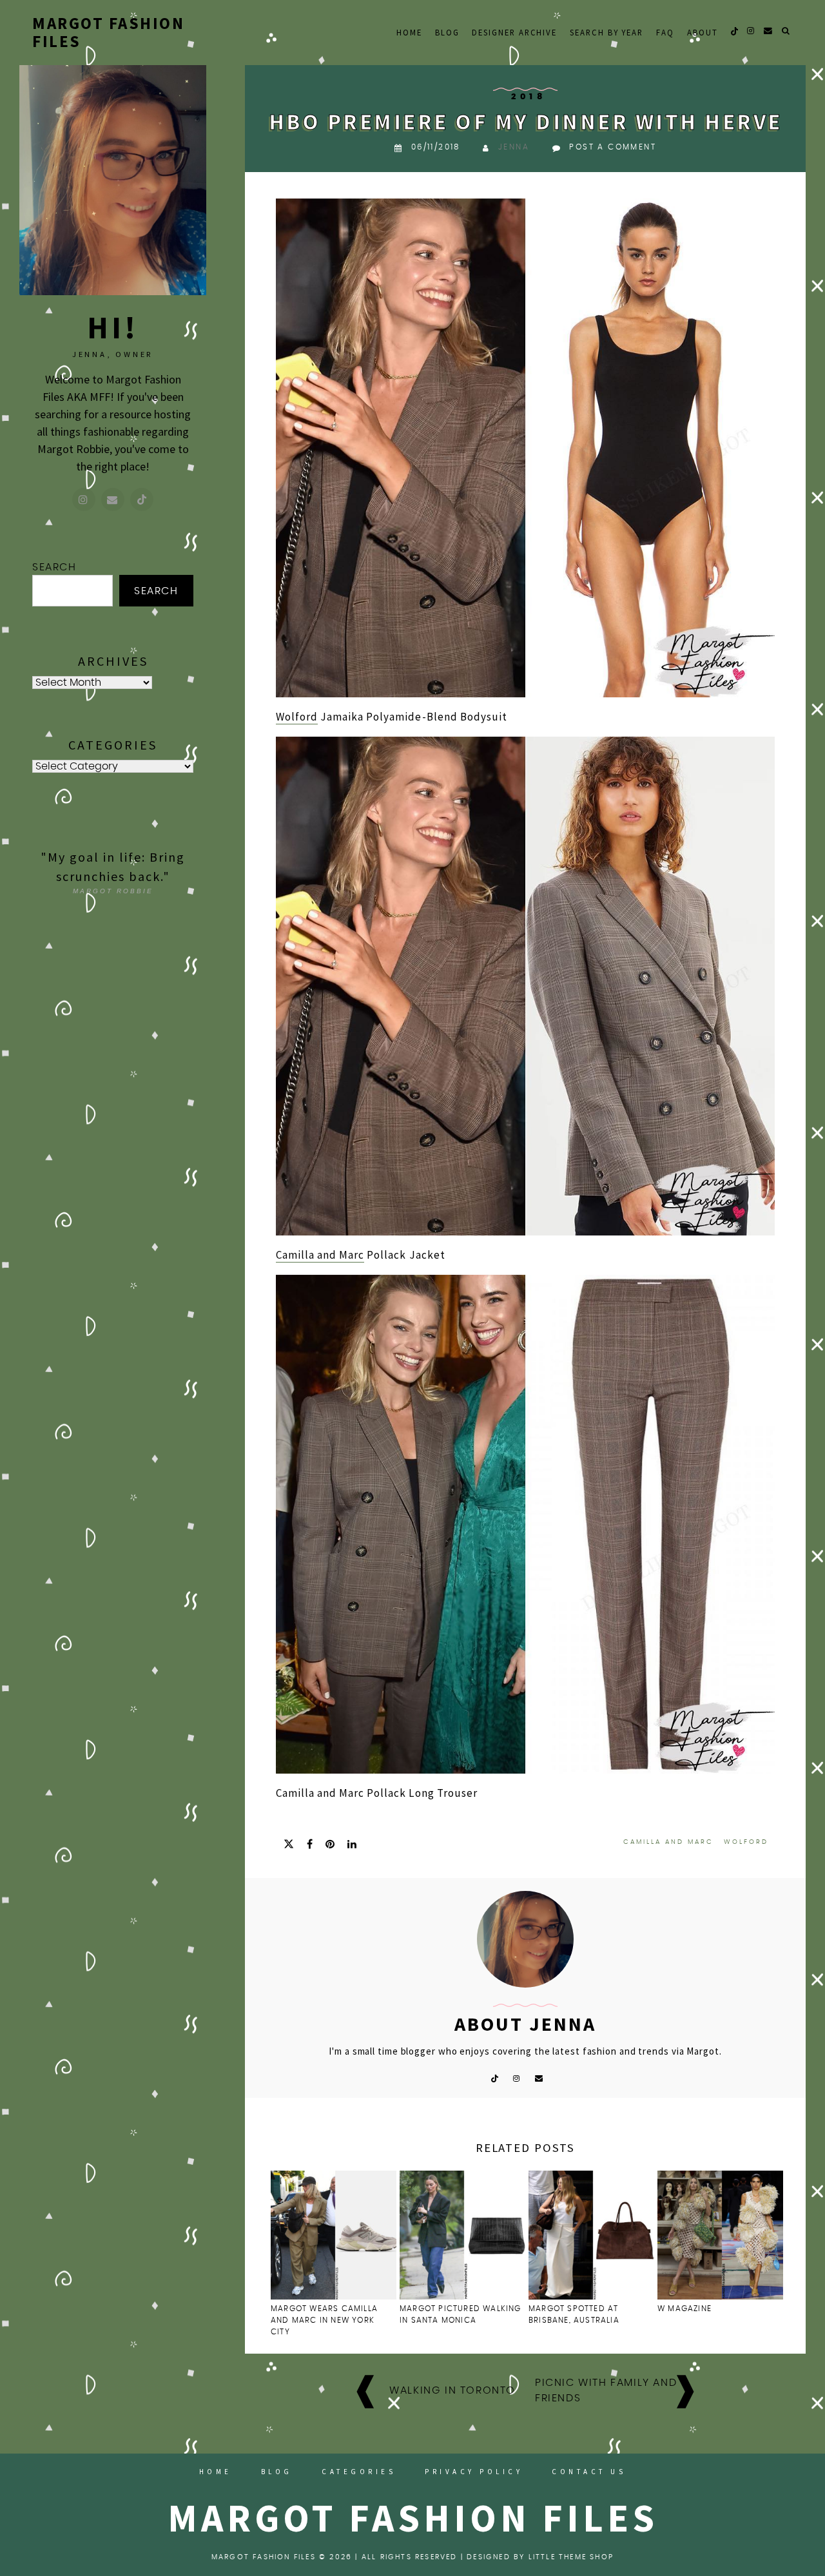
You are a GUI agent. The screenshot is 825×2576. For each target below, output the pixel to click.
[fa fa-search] (786, 31)
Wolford (297, 717)
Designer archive (514, 32)
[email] (769, 31)
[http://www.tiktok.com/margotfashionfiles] (142, 499)
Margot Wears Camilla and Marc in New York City (324, 2320)
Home (409, 32)
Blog (447, 32)
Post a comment (613, 147)
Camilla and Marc (320, 1255)
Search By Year (607, 32)
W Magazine (684, 2309)
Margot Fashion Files (108, 32)
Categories (359, 2472)
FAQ (665, 32)
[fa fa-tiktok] (734, 31)
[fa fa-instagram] (751, 31)
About (703, 32)
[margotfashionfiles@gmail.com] (113, 499)
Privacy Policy (474, 2472)
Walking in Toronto (452, 2390)
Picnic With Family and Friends (606, 2390)
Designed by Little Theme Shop (540, 2557)
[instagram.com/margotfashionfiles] (84, 499)
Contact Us (589, 2472)
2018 (529, 97)
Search (54, 567)
